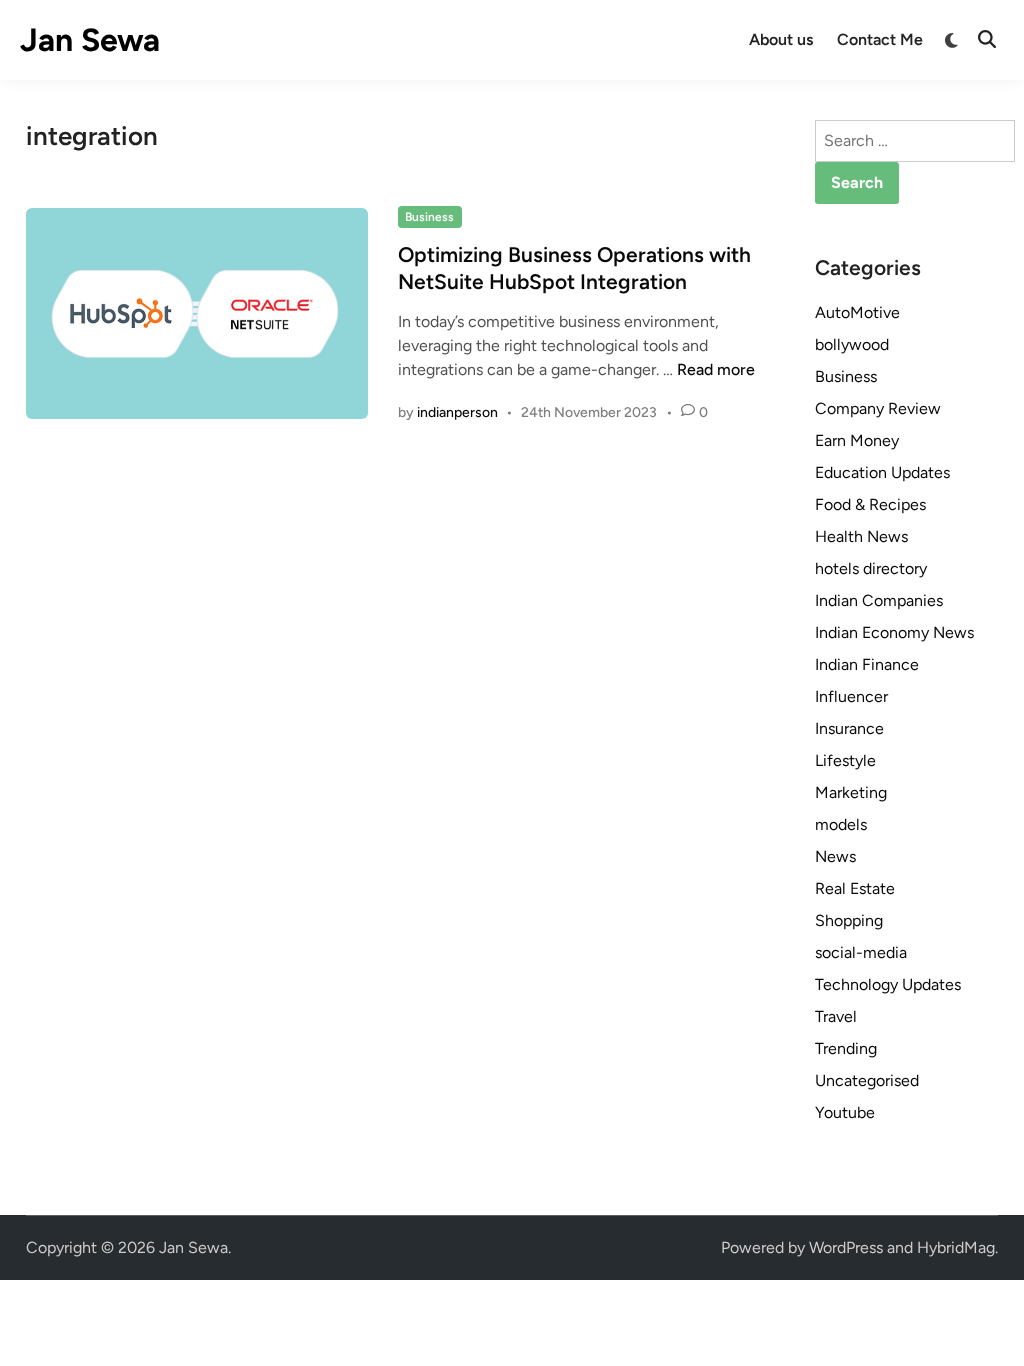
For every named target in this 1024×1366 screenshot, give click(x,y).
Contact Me (880, 39)
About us (781, 39)
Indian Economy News (894, 632)
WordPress (846, 1247)
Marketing (851, 792)
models (841, 824)
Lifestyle (845, 760)
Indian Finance (867, 664)
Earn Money (857, 440)
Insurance (849, 728)
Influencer (851, 696)
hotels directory (871, 568)
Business (429, 217)
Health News (861, 536)
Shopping (849, 920)
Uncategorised (867, 1080)
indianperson (457, 412)
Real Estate (855, 888)
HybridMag (956, 1247)
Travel (836, 1016)
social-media (861, 952)
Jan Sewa (90, 40)
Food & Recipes (870, 504)
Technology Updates (888, 984)
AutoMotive (857, 312)
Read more (716, 369)
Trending (846, 1048)
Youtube (845, 1112)
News (835, 856)
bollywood (852, 344)
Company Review (878, 408)
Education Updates (882, 472)
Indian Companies (879, 600)
